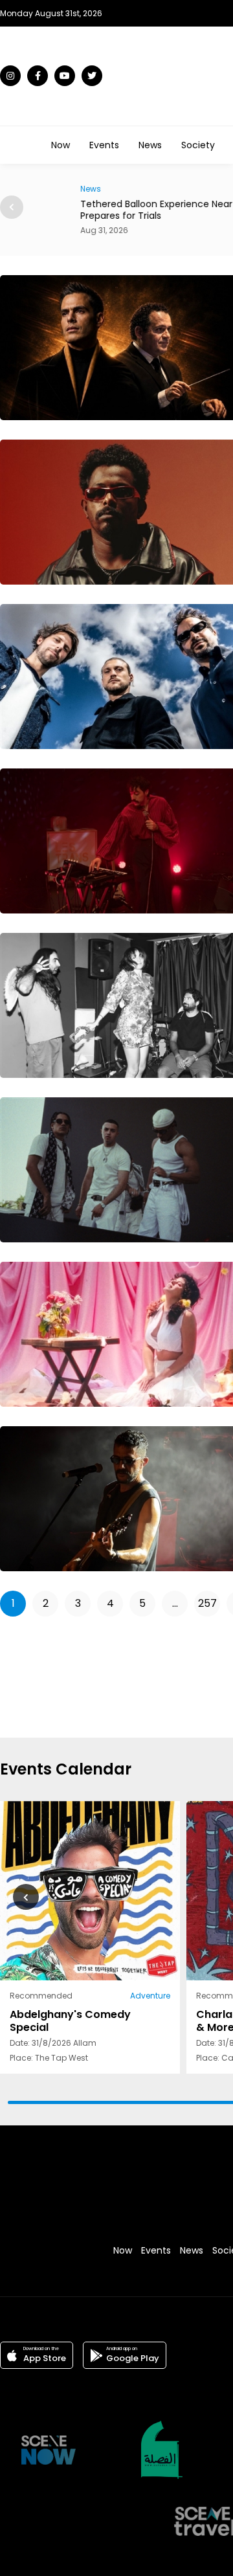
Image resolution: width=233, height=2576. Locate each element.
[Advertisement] (193, 1675)
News (150, 145)
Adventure (150, 1996)
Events (104, 145)
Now (61, 145)
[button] (12, 207)
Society (198, 145)
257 (207, 1603)
